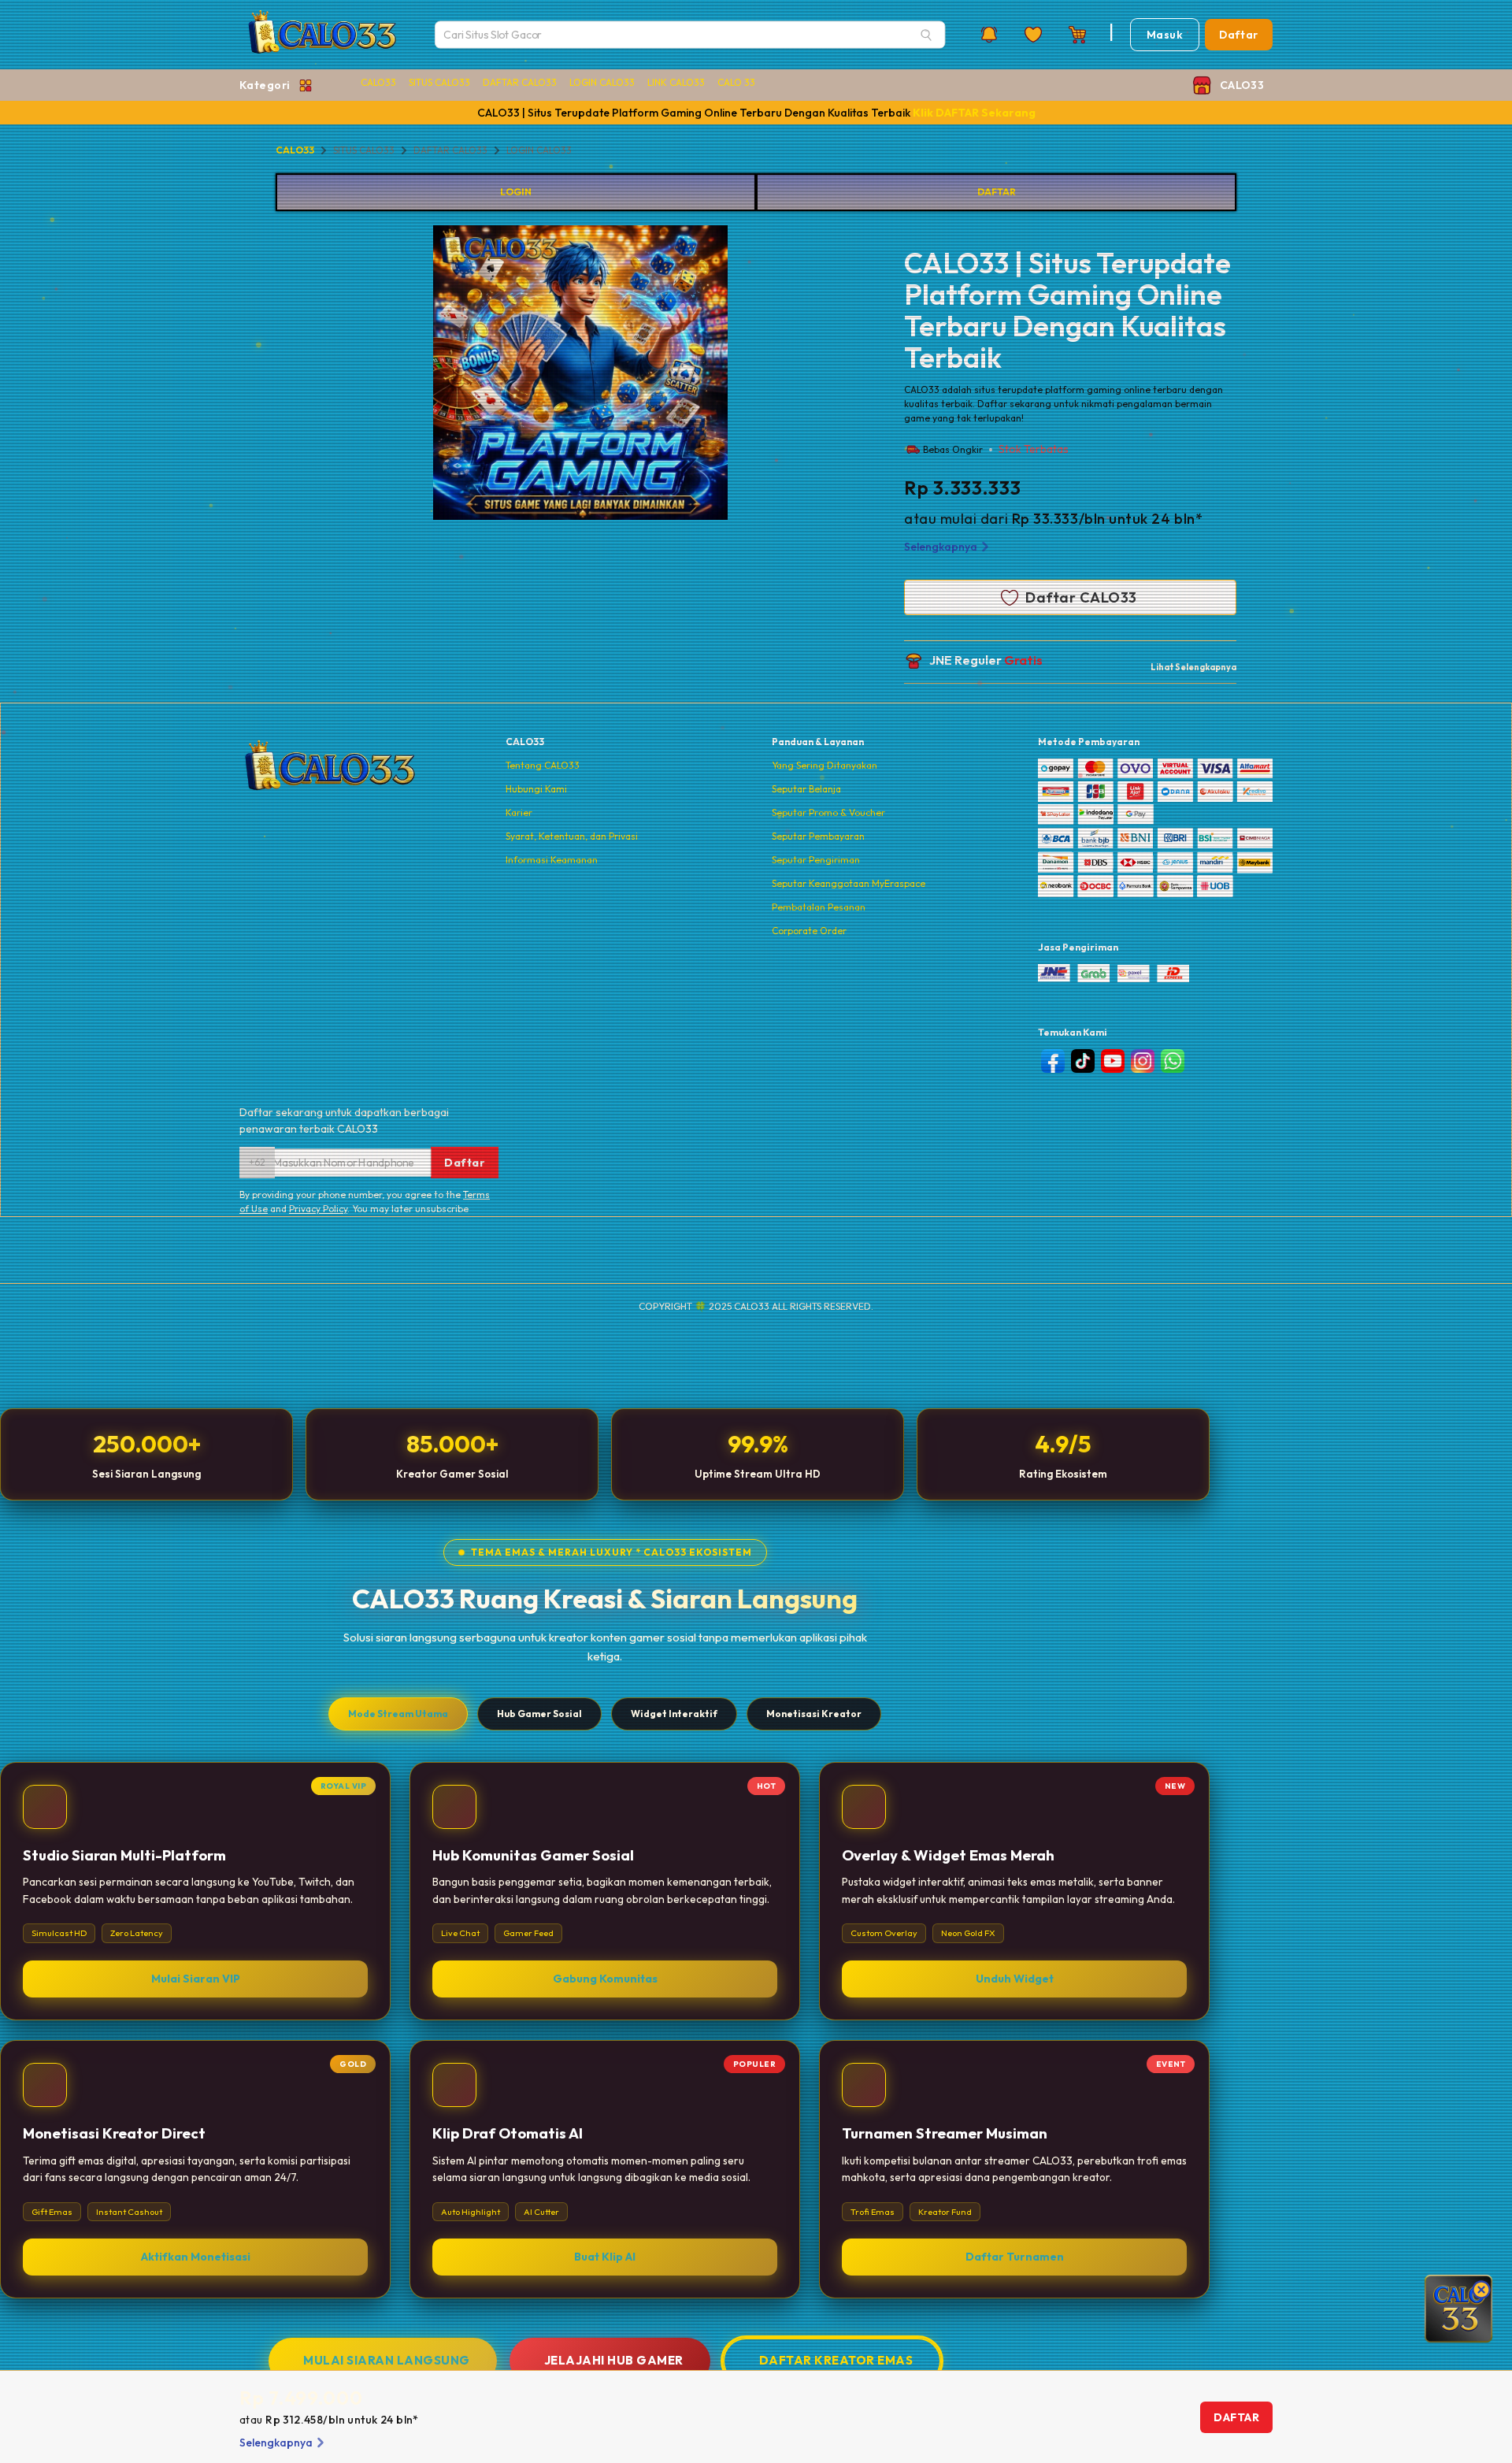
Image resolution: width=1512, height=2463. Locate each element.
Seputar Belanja (806, 789)
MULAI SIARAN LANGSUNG (387, 2360)
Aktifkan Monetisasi (196, 2257)
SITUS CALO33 (439, 82)
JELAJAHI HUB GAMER (614, 2360)
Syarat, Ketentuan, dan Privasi (572, 836)
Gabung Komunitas (605, 1979)
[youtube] (1113, 1061)
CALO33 (378, 82)
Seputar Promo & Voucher (828, 812)
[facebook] (1053, 1061)
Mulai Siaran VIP (196, 1979)
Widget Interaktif (674, 1714)
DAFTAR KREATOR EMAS (836, 2360)
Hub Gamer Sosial (539, 1714)
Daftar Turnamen (1015, 2257)
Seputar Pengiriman (816, 860)
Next (739, 375)
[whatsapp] (1173, 1061)
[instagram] (1143, 1061)
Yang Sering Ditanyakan (825, 765)
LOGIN (516, 192)
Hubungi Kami (536, 789)
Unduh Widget (1015, 1979)
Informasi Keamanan (552, 860)
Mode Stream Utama (398, 1714)
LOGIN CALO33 (602, 82)
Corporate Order (809, 931)
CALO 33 (736, 82)
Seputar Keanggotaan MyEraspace (849, 883)
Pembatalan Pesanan (819, 907)
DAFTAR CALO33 (520, 82)
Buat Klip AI (605, 2257)
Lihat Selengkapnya (1193, 667)
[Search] (926, 35)
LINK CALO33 (676, 82)
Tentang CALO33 (543, 765)
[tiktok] (1083, 1061)
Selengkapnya (941, 547)
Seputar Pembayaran (818, 836)
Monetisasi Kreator (814, 1714)
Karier (519, 812)
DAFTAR (997, 192)
